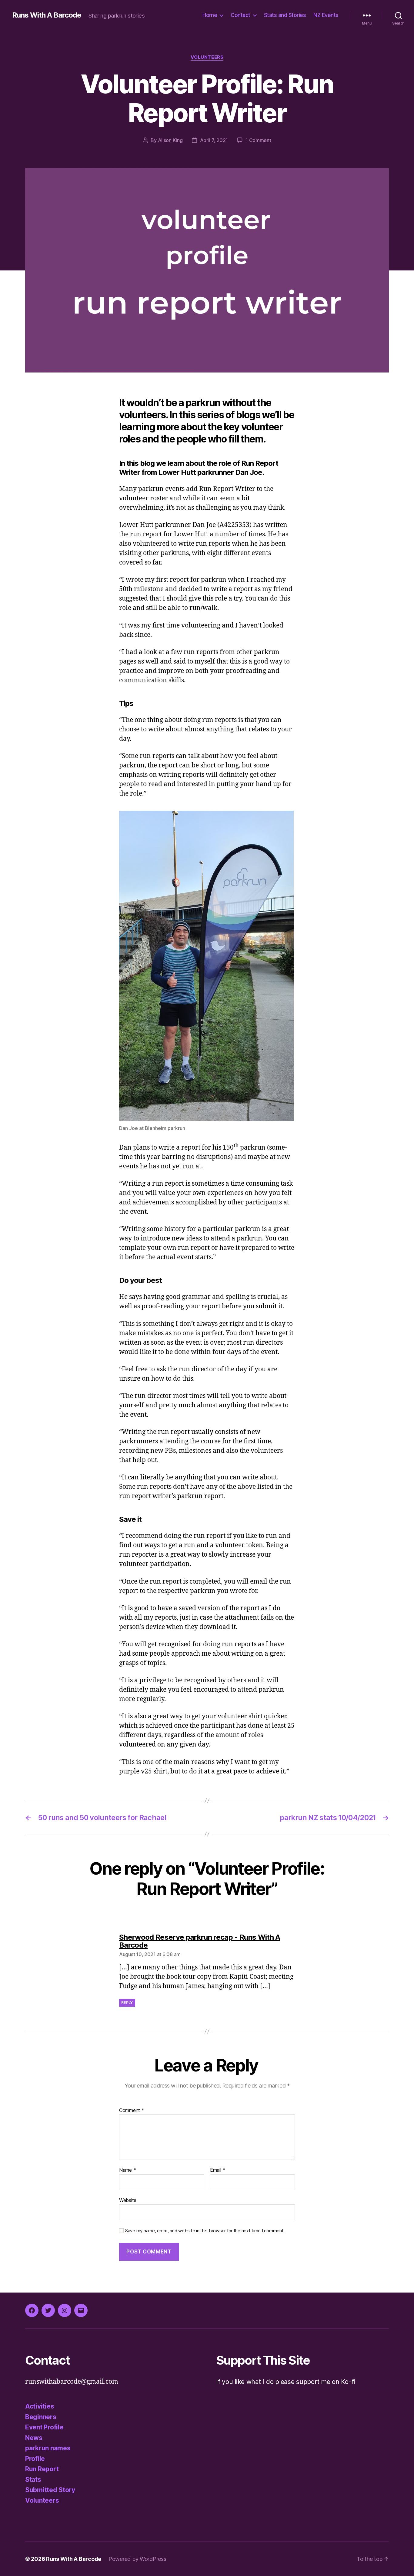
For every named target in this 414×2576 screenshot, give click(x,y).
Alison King (170, 140)
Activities (40, 2406)
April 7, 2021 (214, 140)
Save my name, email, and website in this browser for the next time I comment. (205, 2231)
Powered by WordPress (137, 2559)
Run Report (42, 2469)
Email (218, 2170)
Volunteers (207, 57)
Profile (35, 2459)
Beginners (41, 2417)
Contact (240, 15)
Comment (132, 2111)
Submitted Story (50, 2490)
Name (127, 2170)
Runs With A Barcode (47, 15)
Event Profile (44, 2427)
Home (210, 15)
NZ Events (326, 15)
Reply (127, 2003)
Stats (33, 2480)
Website (128, 2200)
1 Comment (258, 140)
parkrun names (48, 2448)
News (34, 2438)
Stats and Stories (285, 15)
